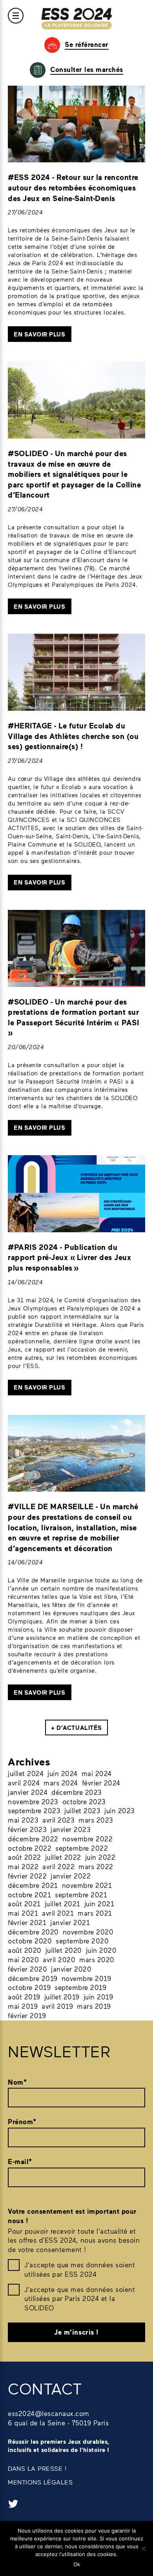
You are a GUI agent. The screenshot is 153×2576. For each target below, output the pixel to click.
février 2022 (27, 1876)
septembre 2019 (80, 1987)
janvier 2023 (71, 1829)
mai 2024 (97, 1773)
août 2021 (24, 1904)
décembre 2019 (33, 1978)
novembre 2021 (87, 1885)
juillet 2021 (63, 1904)
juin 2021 (99, 1904)
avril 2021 (58, 1913)
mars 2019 (94, 2006)
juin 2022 (100, 1857)
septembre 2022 (82, 1848)
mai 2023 (23, 1820)
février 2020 (27, 1969)
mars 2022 (96, 1866)
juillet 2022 (63, 1857)
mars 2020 (97, 1959)
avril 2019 (57, 2006)
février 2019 (27, 2015)
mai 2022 (23, 1866)
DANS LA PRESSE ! (37, 2468)
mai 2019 (23, 2006)
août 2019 (24, 1997)
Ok (77, 2564)
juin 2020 (101, 1950)
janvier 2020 (71, 1969)
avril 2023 (58, 1820)
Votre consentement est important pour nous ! (72, 2216)
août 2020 (25, 1950)
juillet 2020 (64, 1950)
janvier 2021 (70, 1922)
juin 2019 (98, 1997)
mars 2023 (96, 1820)
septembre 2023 (34, 1810)
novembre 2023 (33, 1801)
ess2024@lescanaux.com (49, 2413)
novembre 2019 (87, 1978)
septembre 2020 (82, 1941)
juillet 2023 (82, 1810)
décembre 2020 (33, 1932)
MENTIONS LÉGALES (40, 2482)
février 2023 (27, 1829)
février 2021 (27, 1922)
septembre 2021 (81, 1895)
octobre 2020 (30, 1941)
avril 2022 (58, 1866)
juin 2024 (63, 1773)
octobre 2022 (30, 1848)
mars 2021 (95, 1913)
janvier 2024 (28, 1792)
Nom (17, 2082)
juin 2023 (120, 1810)
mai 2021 (23, 1913)
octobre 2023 (84, 1801)
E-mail (20, 2162)
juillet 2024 (26, 1773)
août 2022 (25, 1857)
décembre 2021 (33, 1885)
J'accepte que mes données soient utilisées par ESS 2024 (80, 2269)
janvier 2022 (71, 1876)
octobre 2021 (29, 1895)
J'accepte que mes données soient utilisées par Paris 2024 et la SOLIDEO (80, 2299)
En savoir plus (39, 334)
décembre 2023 (77, 1792)
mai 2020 (23, 1959)
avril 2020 (59, 1959)
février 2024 (101, 1783)
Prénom (22, 2122)
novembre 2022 (88, 1839)
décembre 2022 (33, 1839)
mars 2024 (61, 1783)
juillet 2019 (62, 1997)
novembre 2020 (88, 1932)
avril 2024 (24, 1783)
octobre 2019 (29, 1987)
